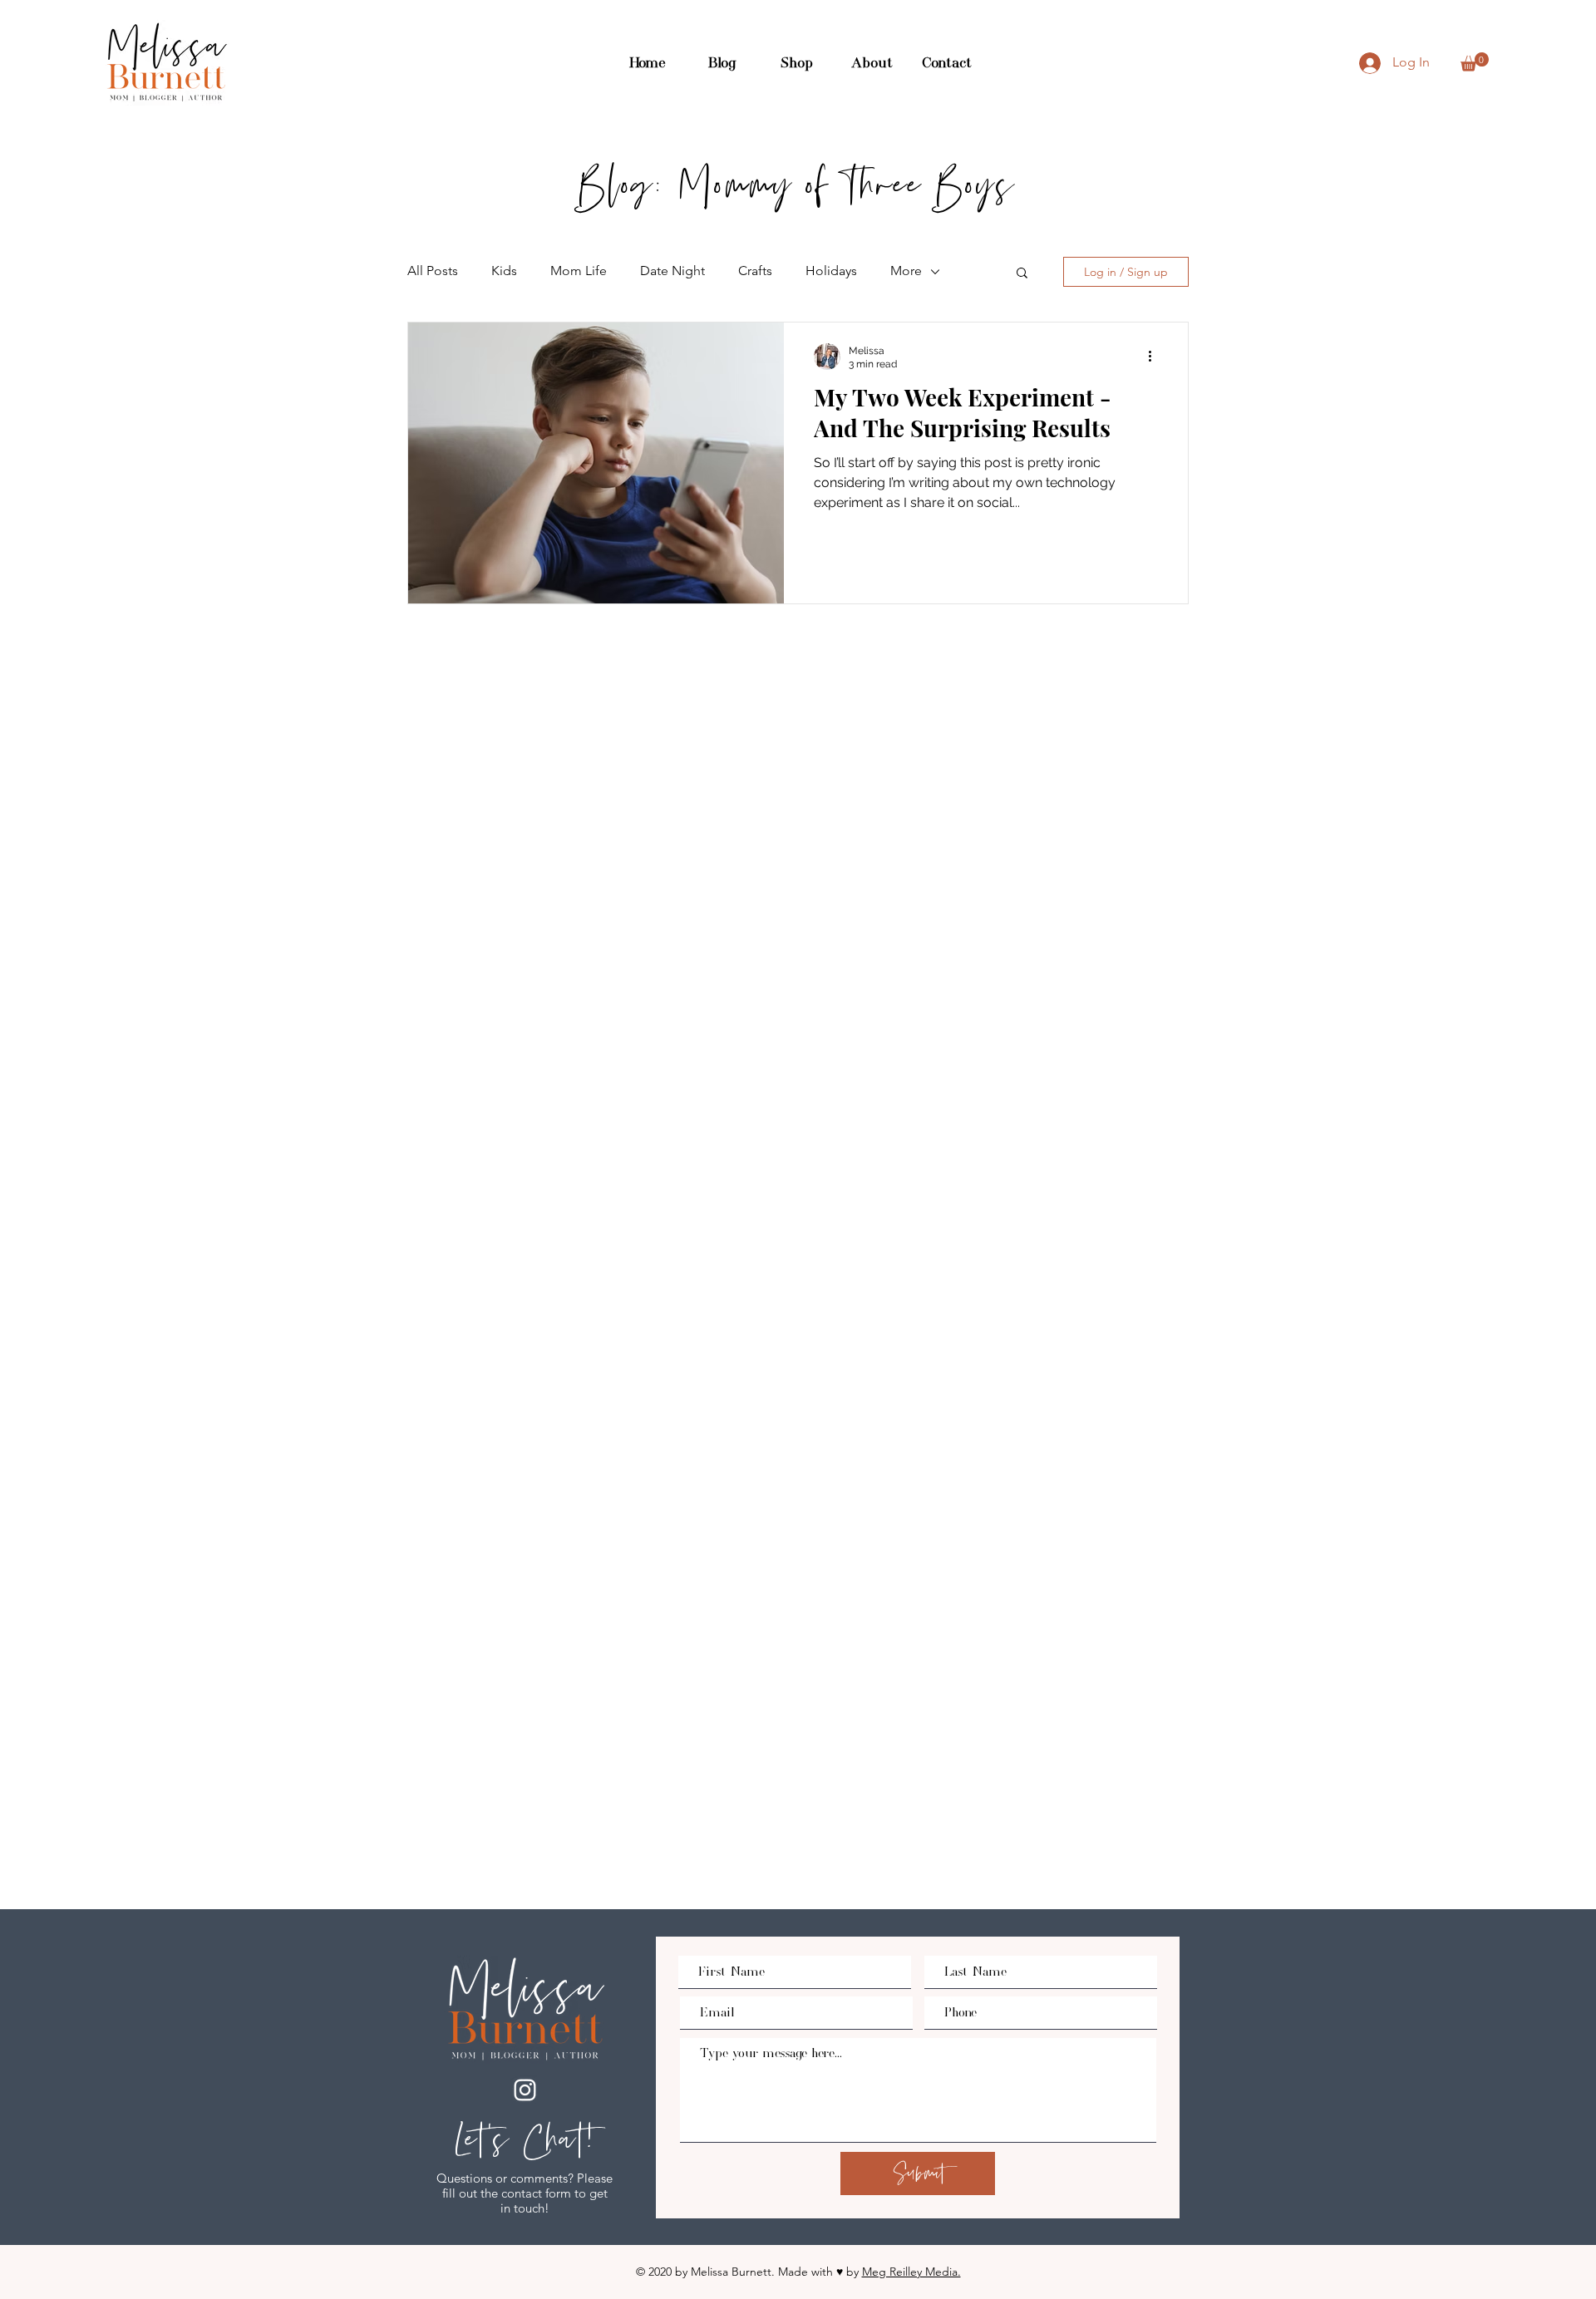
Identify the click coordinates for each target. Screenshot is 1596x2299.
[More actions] (1155, 357)
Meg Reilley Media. (911, 2272)
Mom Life (579, 271)
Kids (504, 271)
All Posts (433, 271)
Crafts (755, 271)
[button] (1475, 62)
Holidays (831, 271)
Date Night (672, 271)
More (906, 271)
